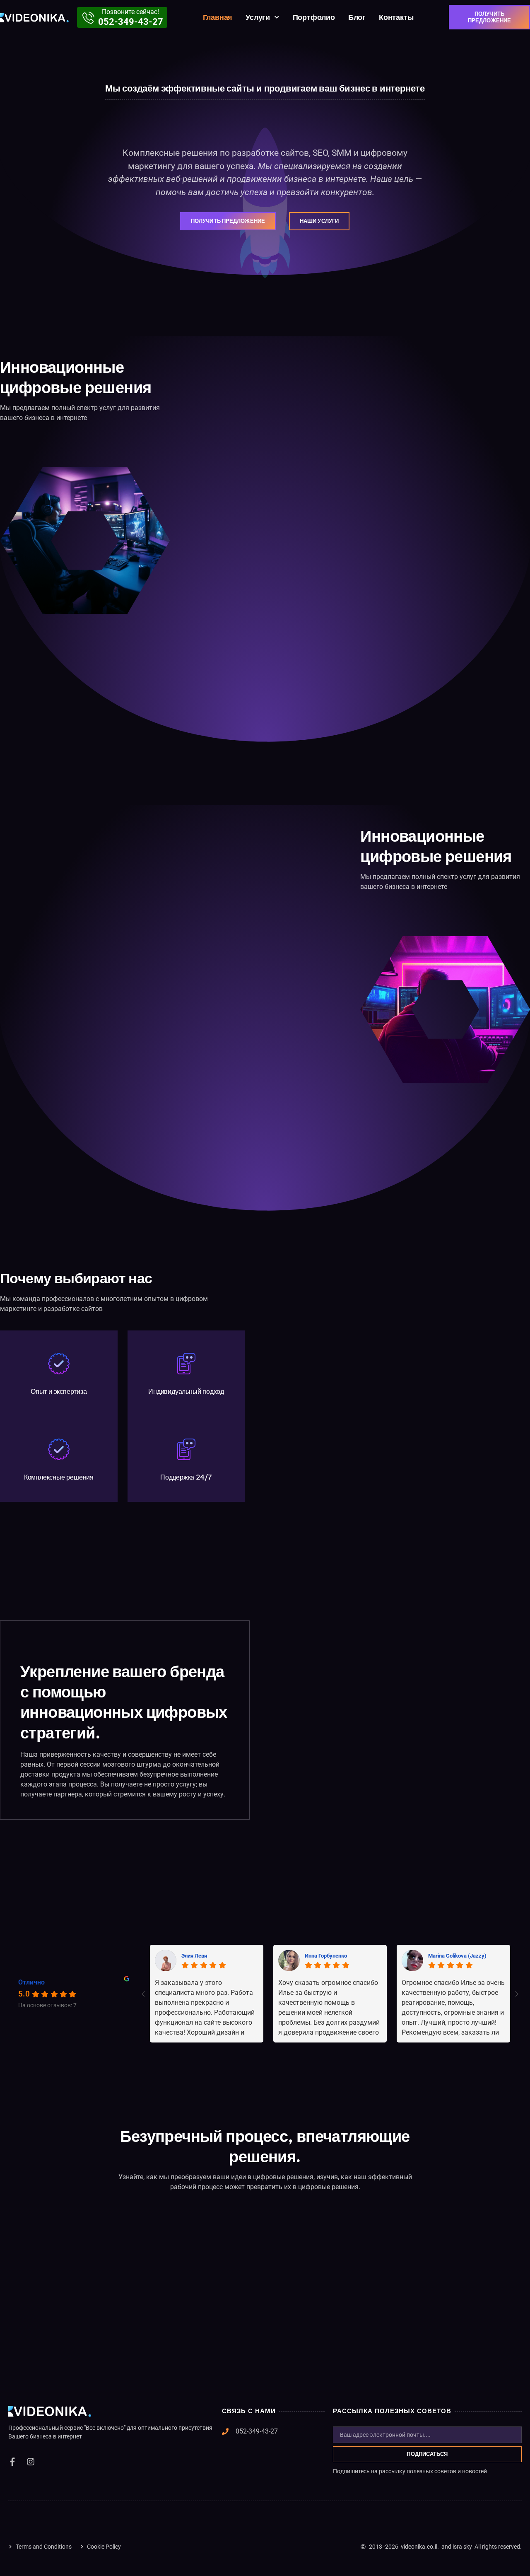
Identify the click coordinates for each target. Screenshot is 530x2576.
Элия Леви (194, 1956)
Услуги (258, 17)
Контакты (396, 17)
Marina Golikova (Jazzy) (457, 1956)
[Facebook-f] (12, 2462)
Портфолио (314, 17)
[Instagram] (31, 2462)
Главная (218, 17)
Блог (357, 17)
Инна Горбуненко (326, 1956)
